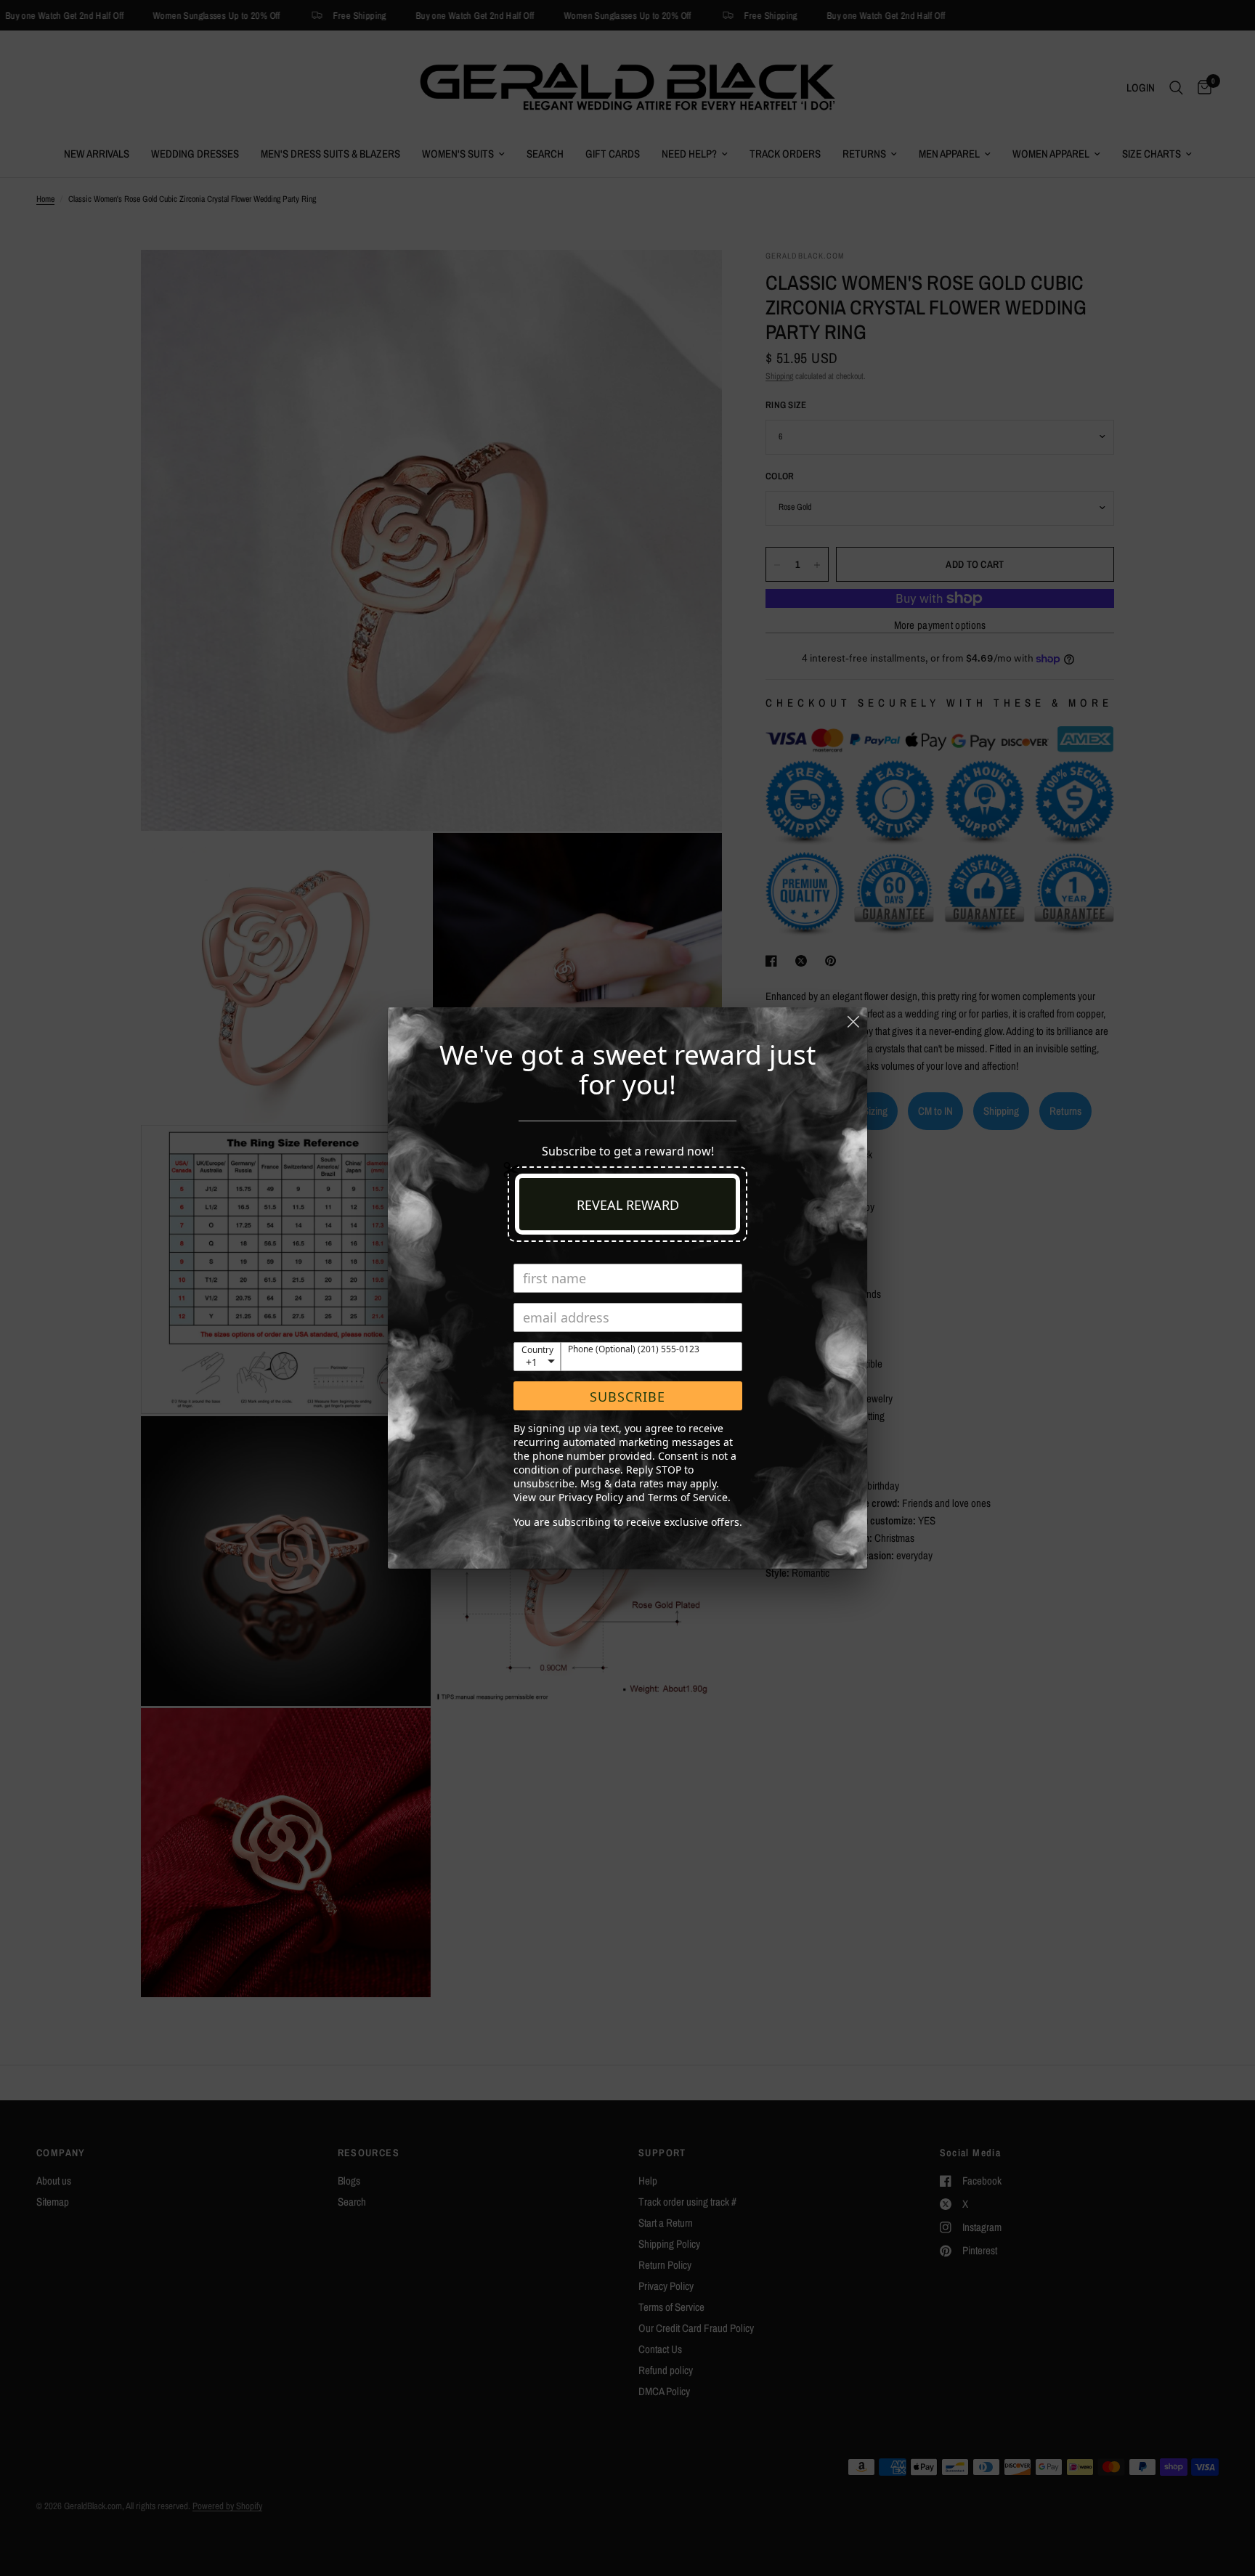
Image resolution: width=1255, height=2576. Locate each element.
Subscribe (627, 1397)
